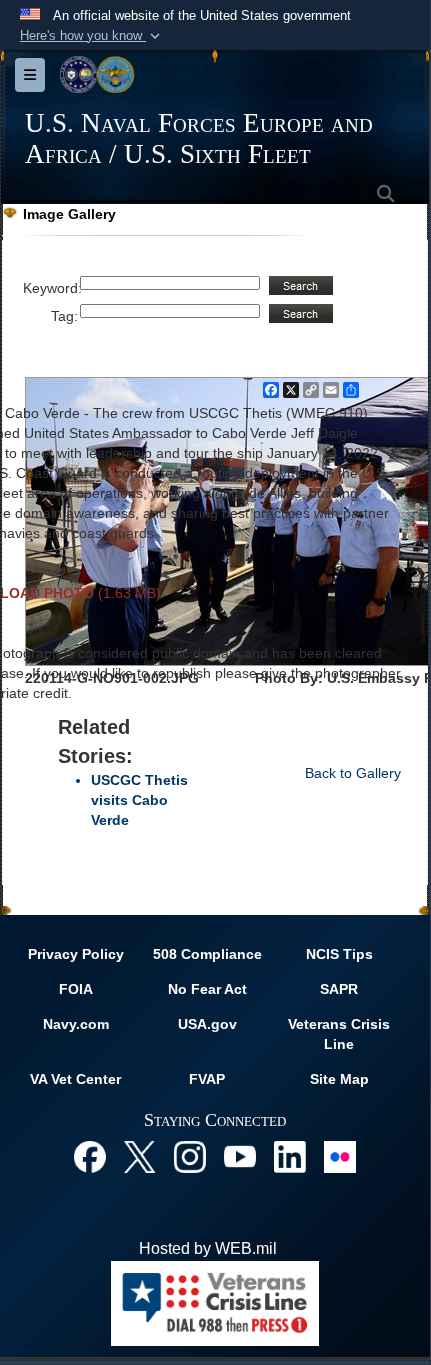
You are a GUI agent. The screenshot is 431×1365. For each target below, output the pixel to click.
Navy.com (76, 1024)
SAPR (339, 989)
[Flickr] (340, 1155)
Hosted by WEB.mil (208, 1248)
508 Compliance (207, 954)
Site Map (339, 1079)
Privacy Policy (76, 954)
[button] (92, 36)
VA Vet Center (75, 1079)
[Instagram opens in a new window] (190, 1155)
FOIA (76, 989)
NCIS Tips (339, 954)
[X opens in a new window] (140, 1155)
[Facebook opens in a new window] (90, 1155)
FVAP (207, 1079)
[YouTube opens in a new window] (240, 1155)
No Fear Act (207, 989)
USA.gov (207, 1024)
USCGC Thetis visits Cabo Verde (139, 800)
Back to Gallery (353, 773)
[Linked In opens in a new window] (290, 1155)
